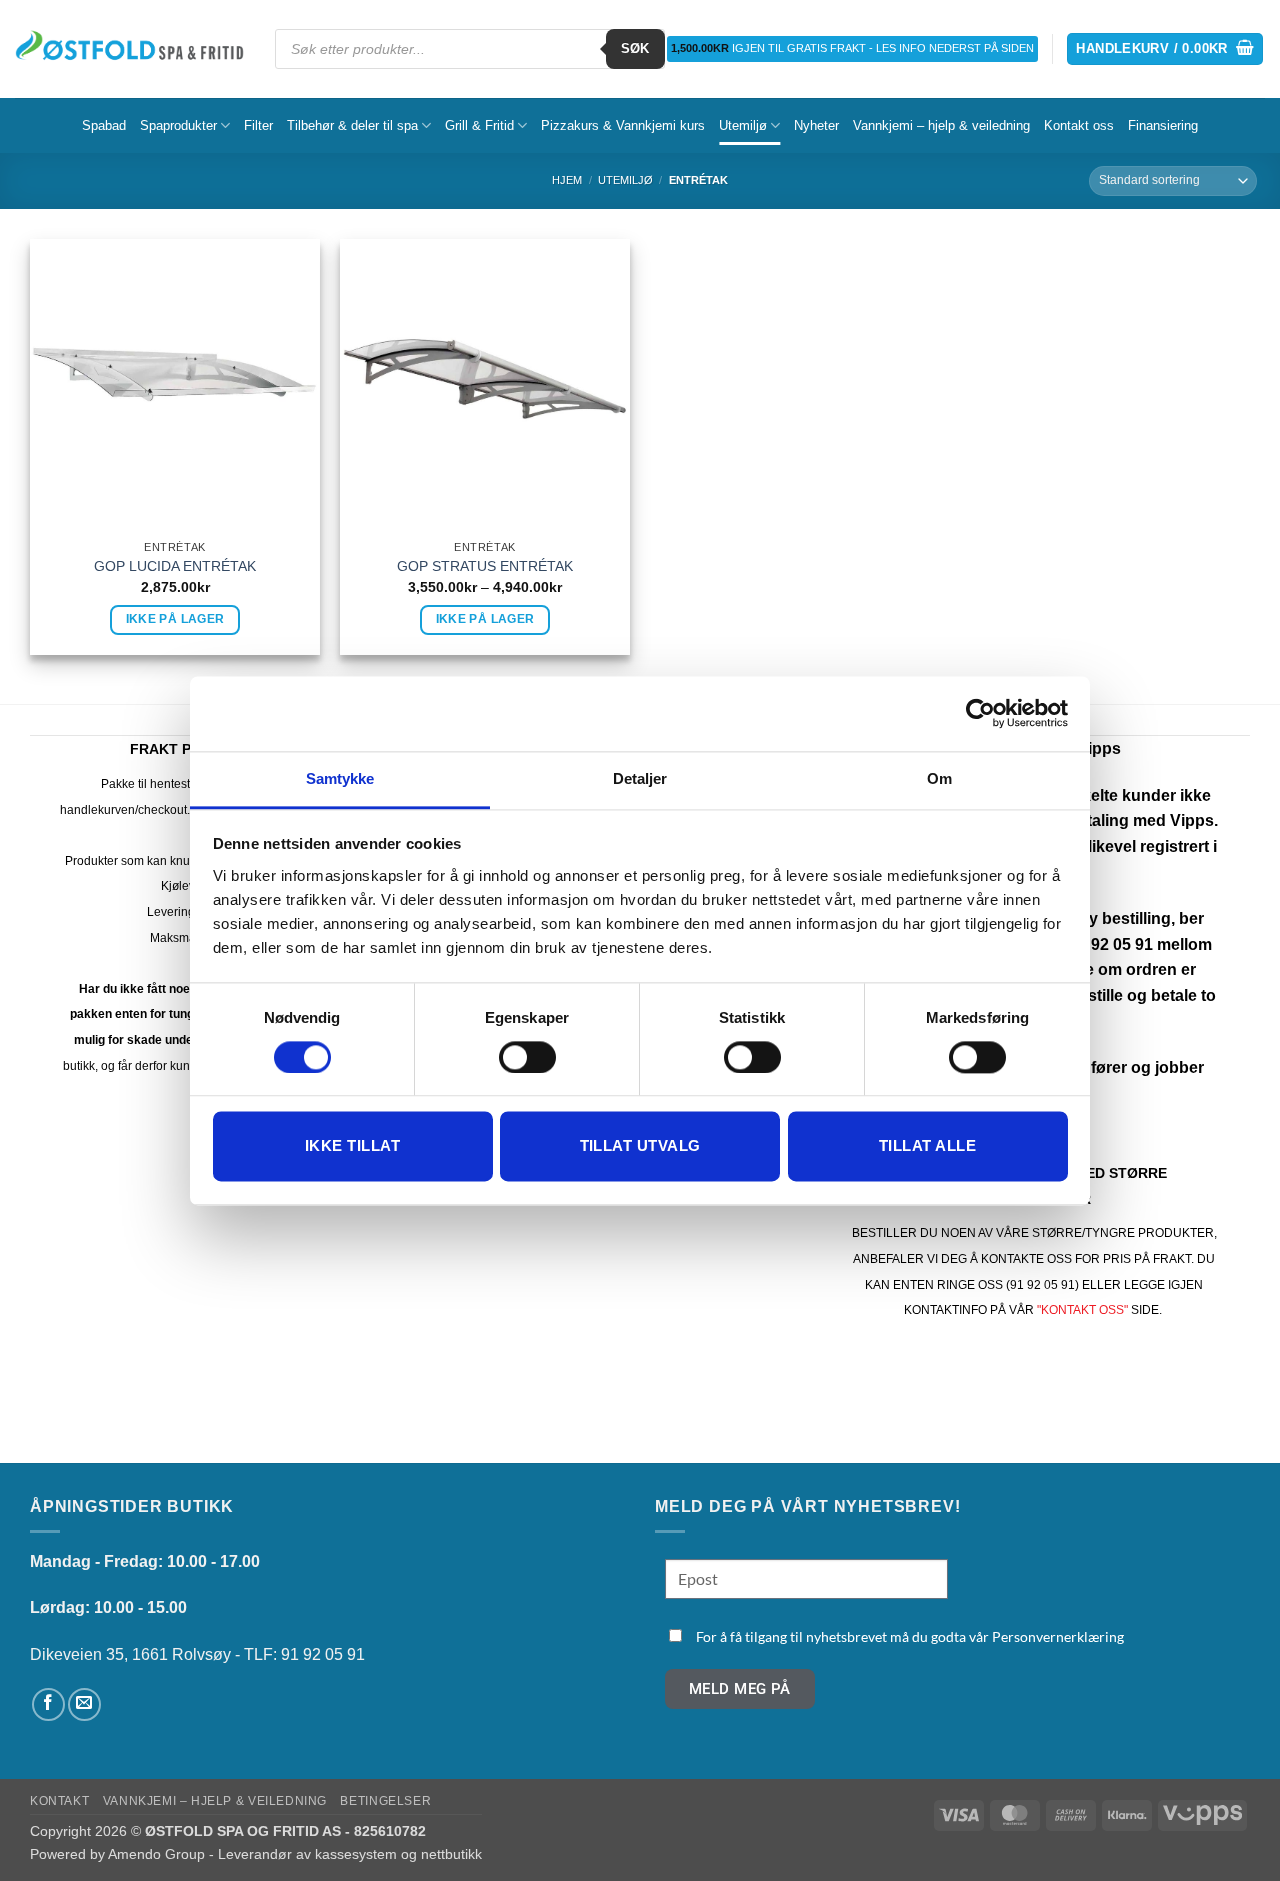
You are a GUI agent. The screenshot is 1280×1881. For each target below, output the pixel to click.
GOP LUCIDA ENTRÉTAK (175, 566)
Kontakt (59, 1801)
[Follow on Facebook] (48, 1704)
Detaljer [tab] (640, 778)
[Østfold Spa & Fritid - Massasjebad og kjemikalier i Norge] (130, 48)
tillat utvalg (640, 1146)
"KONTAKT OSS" (1082, 1310)
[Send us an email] (84, 1704)
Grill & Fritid (479, 125)
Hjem (567, 180)
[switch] (527, 1057)
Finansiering (1163, 125)
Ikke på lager (175, 619)
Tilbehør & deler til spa (352, 125)
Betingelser (385, 1801)
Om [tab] (939, 778)
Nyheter (816, 125)
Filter (258, 125)
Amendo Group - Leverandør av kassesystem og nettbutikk (295, 1854)
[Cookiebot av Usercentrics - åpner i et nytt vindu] (980, 713)
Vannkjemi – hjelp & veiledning (941, 125)
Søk (635, 48)
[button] (1165, 49)
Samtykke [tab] (340, 778)
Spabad (104, 125)
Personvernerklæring (1058, 1636)
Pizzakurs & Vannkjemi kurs (623, 125)
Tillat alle (927, 1146)
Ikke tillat (352, 1146)
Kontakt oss (1079, 125)
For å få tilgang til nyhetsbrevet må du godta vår (910, 1636)
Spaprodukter (178, 125)
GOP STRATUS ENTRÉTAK (485, 566)
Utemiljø (743, 125)
